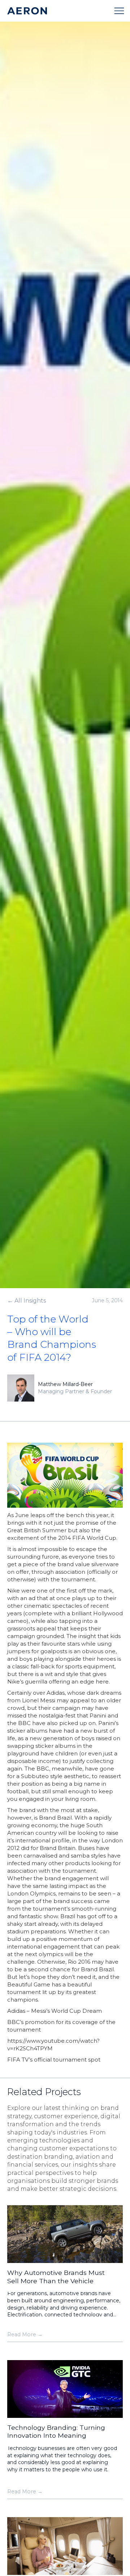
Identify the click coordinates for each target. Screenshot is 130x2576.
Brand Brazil (55, 1818)
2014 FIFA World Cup (87, 1538)
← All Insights (27, 1301)
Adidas (56, 1693)
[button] (119, 11)
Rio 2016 (79, 1962)
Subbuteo (35, 1776)
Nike (14, 1591)
